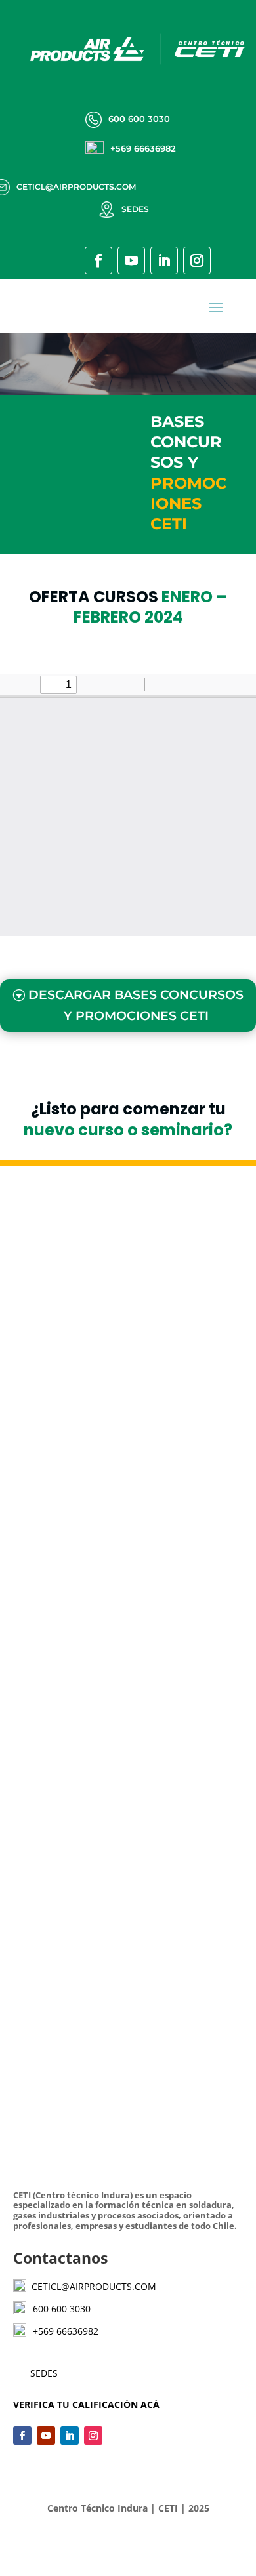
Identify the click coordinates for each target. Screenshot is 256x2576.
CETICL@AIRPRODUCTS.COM (91, 2286)
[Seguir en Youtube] (131, 260)
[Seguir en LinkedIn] (164, 260)
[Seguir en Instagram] (197, 260)
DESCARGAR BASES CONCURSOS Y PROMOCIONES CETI (136, 1005)
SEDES (44, 2373)
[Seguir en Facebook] (98, 260)
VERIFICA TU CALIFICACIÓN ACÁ (86, 2404)
